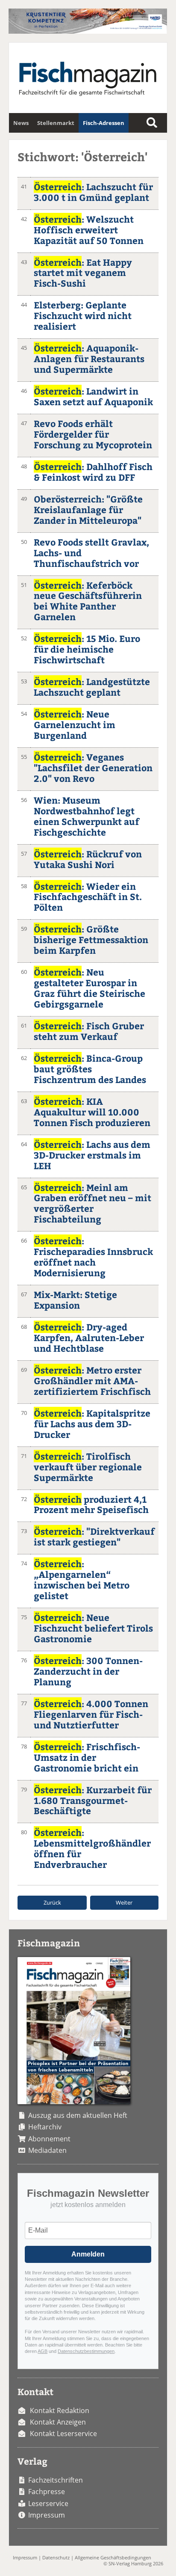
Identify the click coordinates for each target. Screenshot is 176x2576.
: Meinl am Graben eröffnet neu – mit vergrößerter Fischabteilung (92, 1203)
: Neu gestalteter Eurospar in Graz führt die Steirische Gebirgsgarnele (89, 988)
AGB (43, 2351)
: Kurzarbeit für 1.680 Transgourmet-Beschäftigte (93, 1800)
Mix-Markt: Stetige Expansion (75, 1300)
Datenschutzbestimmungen (86, 2351)
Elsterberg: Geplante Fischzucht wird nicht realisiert (83, 315)
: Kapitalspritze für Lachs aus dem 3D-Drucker (92, 1424)
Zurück (52, 1902)
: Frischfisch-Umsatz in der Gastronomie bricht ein (87, 1757)
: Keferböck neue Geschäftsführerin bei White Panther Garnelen (88, 601)
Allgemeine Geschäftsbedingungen (113, 2557)
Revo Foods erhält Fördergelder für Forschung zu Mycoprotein (93, 434)
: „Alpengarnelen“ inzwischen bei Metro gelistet (82, 1580)
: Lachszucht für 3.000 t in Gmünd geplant (93, 192)
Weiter (124, 1902)
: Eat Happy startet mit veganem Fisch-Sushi (83, 273)
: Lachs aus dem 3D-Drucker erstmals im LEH (92, 1155)
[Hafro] (88, 31)
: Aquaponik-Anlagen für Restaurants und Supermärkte (89, 359)
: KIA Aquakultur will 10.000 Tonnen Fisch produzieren (92, 1112)
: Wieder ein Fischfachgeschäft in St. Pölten (88, 897)
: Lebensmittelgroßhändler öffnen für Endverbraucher (92, 1848)
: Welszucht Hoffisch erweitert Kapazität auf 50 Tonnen (89, 230)
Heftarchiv (45, 2127)
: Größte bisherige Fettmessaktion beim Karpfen (91, 939)
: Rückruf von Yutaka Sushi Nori (88, 859)
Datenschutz (56, 2557)
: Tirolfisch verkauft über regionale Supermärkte (88, 1467)
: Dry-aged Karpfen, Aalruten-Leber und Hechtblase (89, 1337)
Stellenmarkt (56, 123)
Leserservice (48, 2503)
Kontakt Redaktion (60, 2410)
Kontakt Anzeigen (58, 2422)
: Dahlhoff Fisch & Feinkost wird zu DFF (93, 472)
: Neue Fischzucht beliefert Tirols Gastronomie (93, 1628)
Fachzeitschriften (56, 2480)
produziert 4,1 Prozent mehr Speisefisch (91, 1504)
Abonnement (49, 2139)
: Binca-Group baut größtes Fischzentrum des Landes (90, 1069)
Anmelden (88, 2254)
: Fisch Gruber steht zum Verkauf (89, 1031)
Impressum (47, 2515)
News (21, 123)
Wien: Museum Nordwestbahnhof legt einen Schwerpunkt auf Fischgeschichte (87, 816)
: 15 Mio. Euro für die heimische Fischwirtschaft (87, 649)
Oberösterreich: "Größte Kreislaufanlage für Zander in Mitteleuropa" (88, 510)
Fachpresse (47, 2492)
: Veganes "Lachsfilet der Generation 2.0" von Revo (93, 768)
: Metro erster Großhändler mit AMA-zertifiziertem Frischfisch (92, 1381)
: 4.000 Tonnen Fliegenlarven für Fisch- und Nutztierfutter (91, 1714)
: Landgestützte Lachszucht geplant (92, 687)
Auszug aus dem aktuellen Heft (78, 2115)
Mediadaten (47, 2150)
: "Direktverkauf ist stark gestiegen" (94, 1536)
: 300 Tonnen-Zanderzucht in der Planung (88, 1671)
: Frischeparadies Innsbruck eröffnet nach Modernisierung (93, 1257)
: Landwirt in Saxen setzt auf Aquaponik (93, 396)
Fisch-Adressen (104, 123)
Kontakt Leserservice (63, 2434)
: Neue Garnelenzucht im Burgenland (75, 725)
